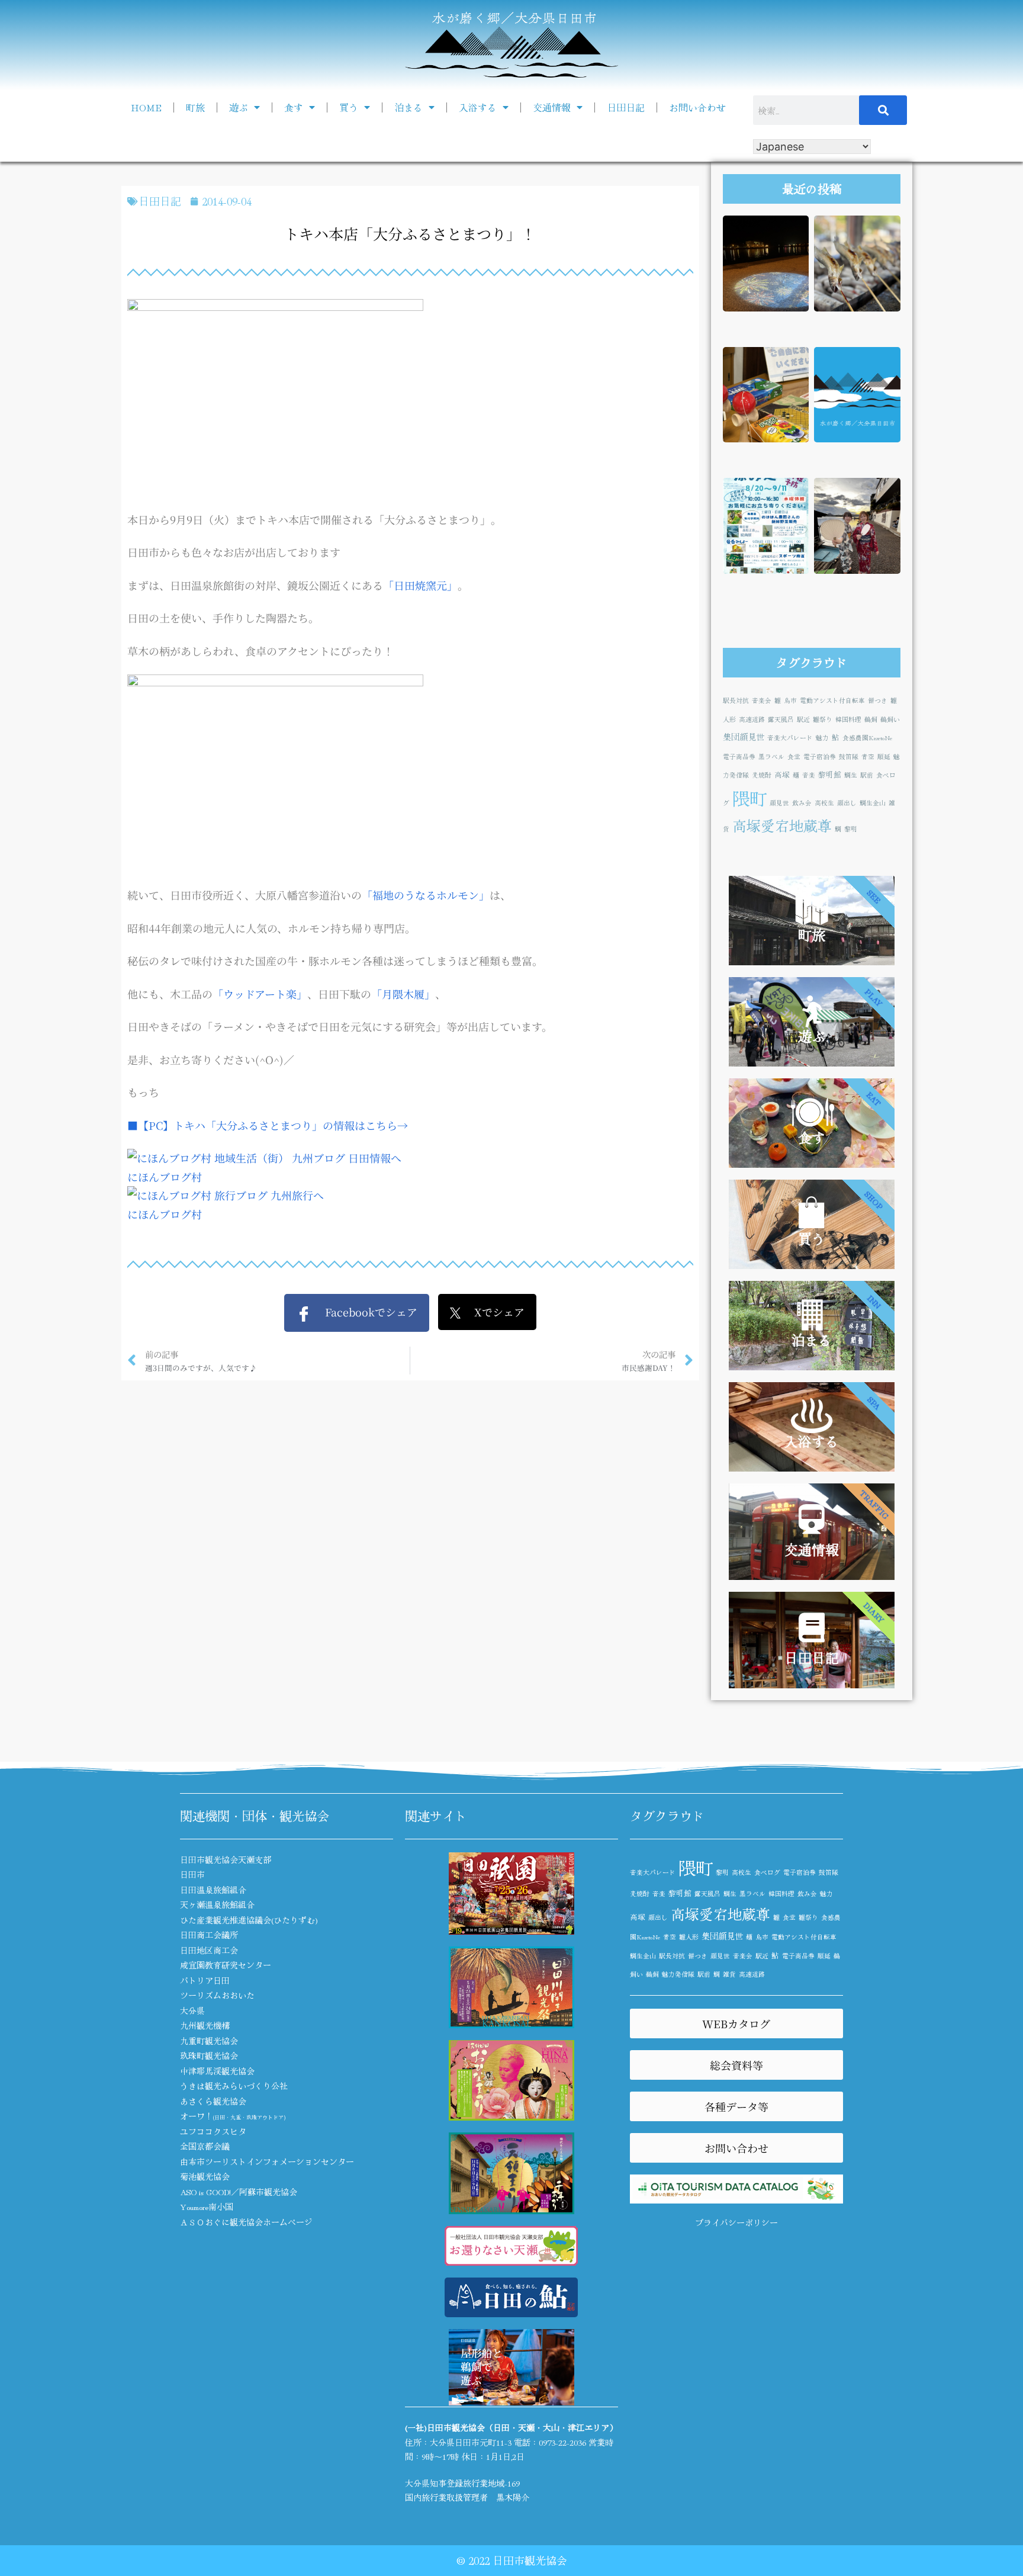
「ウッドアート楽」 (260, 994)
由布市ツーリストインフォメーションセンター (267, 2161)
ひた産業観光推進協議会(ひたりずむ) (249, 1920)
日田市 (192, 1874)
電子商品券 (739, 757)
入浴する (478, 107)
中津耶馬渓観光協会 (217, 2071)
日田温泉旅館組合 (213, 1890)
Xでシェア (493, 1312)
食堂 (794, 757)
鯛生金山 (873, 803)
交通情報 (552, 107)
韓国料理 (848, 719)
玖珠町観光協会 (209, 2055)
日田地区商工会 (209, 1950)
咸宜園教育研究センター (226, 1965)
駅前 (867, 775)
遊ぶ (239, 107)
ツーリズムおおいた (217, 1995)
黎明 (851, 829)
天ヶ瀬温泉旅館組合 (217, 1904)
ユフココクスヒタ (213, 2131)
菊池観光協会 (205, 2176)
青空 (868, 757)
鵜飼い (890, 719)
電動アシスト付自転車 (832, 700)
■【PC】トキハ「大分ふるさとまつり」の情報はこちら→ (268, 1125)
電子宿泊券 (820, 757)
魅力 (822, 738)
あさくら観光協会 (213, 2101)
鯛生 (851, 775)
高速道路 (752, 719)
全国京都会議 (205, 2146)
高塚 (782, 774)
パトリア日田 (205, 1980)
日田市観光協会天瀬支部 (226, 1859)
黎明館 (830, 774)
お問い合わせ (697, 107)
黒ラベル (771, 757)
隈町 (749, 798)
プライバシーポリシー (736, 2222)
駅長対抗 (736, 700)
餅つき (878, 700)
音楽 (809, 775)
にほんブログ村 (165, 1177)
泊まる (408, 107)
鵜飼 (871, 719)
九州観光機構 (205, 2025)
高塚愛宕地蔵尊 (782, 825)
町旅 (195, 107)
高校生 (824, 803)
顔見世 (779, 803)
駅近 (803, 719)
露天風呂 (781, 719)
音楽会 (762, 700)
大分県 (192, 2010)
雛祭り (823, 719)
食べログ (767, 1872)
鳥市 (790, 700)
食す (294, 107)
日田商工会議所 (209, 1935)
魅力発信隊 (678, 1974)
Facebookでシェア (364, 1312)
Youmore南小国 (207, 2206)
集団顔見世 (744, 736)
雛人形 (689, 1937)
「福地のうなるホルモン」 (426, 895)
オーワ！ (233, 2116)
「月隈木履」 (403, 994)
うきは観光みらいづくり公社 (234, 2086)
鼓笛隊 (849, 757)
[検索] (883, 110)
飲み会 (802, 803)
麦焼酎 (762, 775)
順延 (884, 757)
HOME (146, 107)
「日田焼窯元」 (420, 585)
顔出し (847, 803)
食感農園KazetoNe (867, 738)
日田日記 (626, 107)
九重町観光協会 (209, 2041)
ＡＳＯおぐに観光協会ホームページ (246, 2222)
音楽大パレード (790, 738)
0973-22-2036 (562, 2442)
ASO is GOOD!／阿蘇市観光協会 (239, 2192)
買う (349, 107)
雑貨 (729, 1974)
